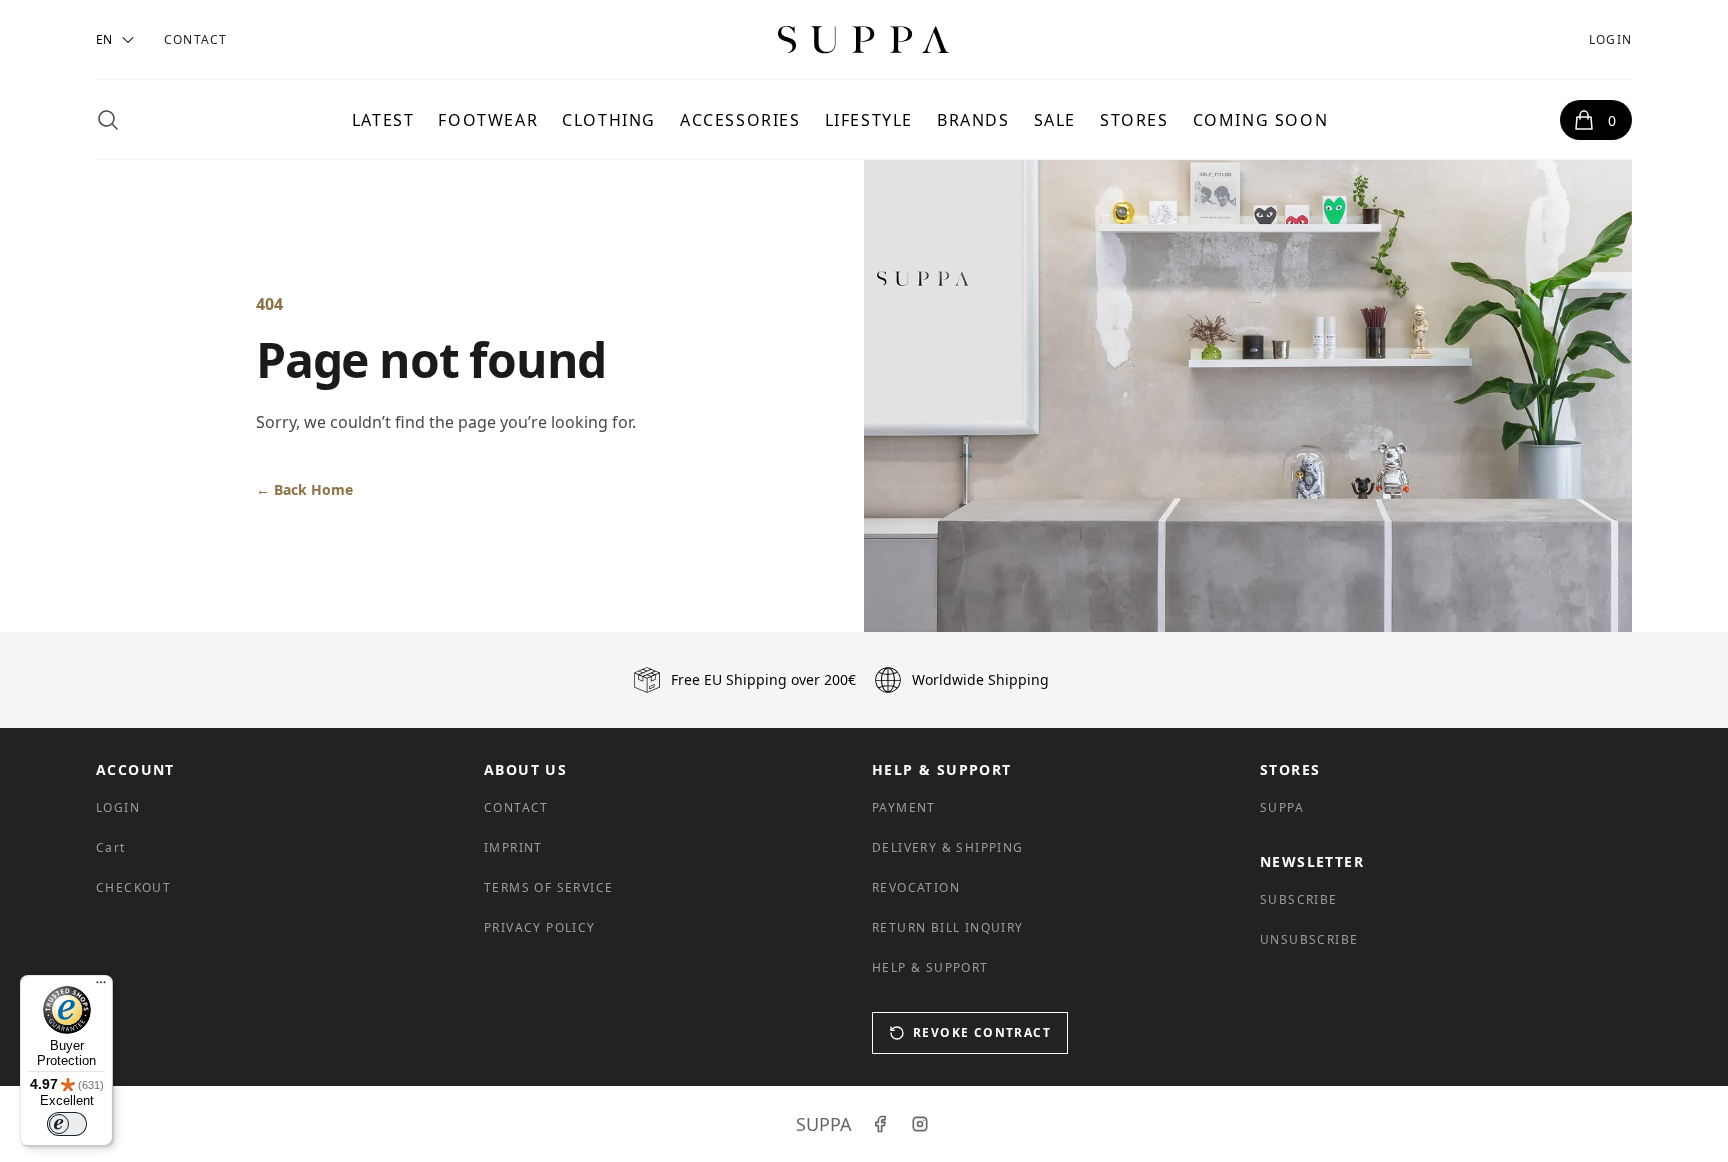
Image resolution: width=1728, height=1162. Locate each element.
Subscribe (1299, 899)
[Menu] (101, 987)
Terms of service (548, 887)
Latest (383, 120)
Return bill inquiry (948, 927)
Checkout (133, 887)
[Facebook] (880, 1124)
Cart (111, 847)
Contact (195, 39)
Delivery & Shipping (948, 847)
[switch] (67, 1124)
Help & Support (930, 967)
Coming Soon (1261, 120)
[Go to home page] (864, 39)
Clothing (609, 120)
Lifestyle (869, 120)
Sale (1055, 120)
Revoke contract (982, 1032)
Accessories (740, 120)
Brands (973, 120)
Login (1610, 39)
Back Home (304, 489)
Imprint (513, 847)
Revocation (916, 887)
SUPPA (1282, 807)
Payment (904, 807)
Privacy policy (540, 927)
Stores (1134, 120)
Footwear (488, 120)
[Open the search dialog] (108, 120)
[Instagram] (920, 1124)
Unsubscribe (1309, 939)
